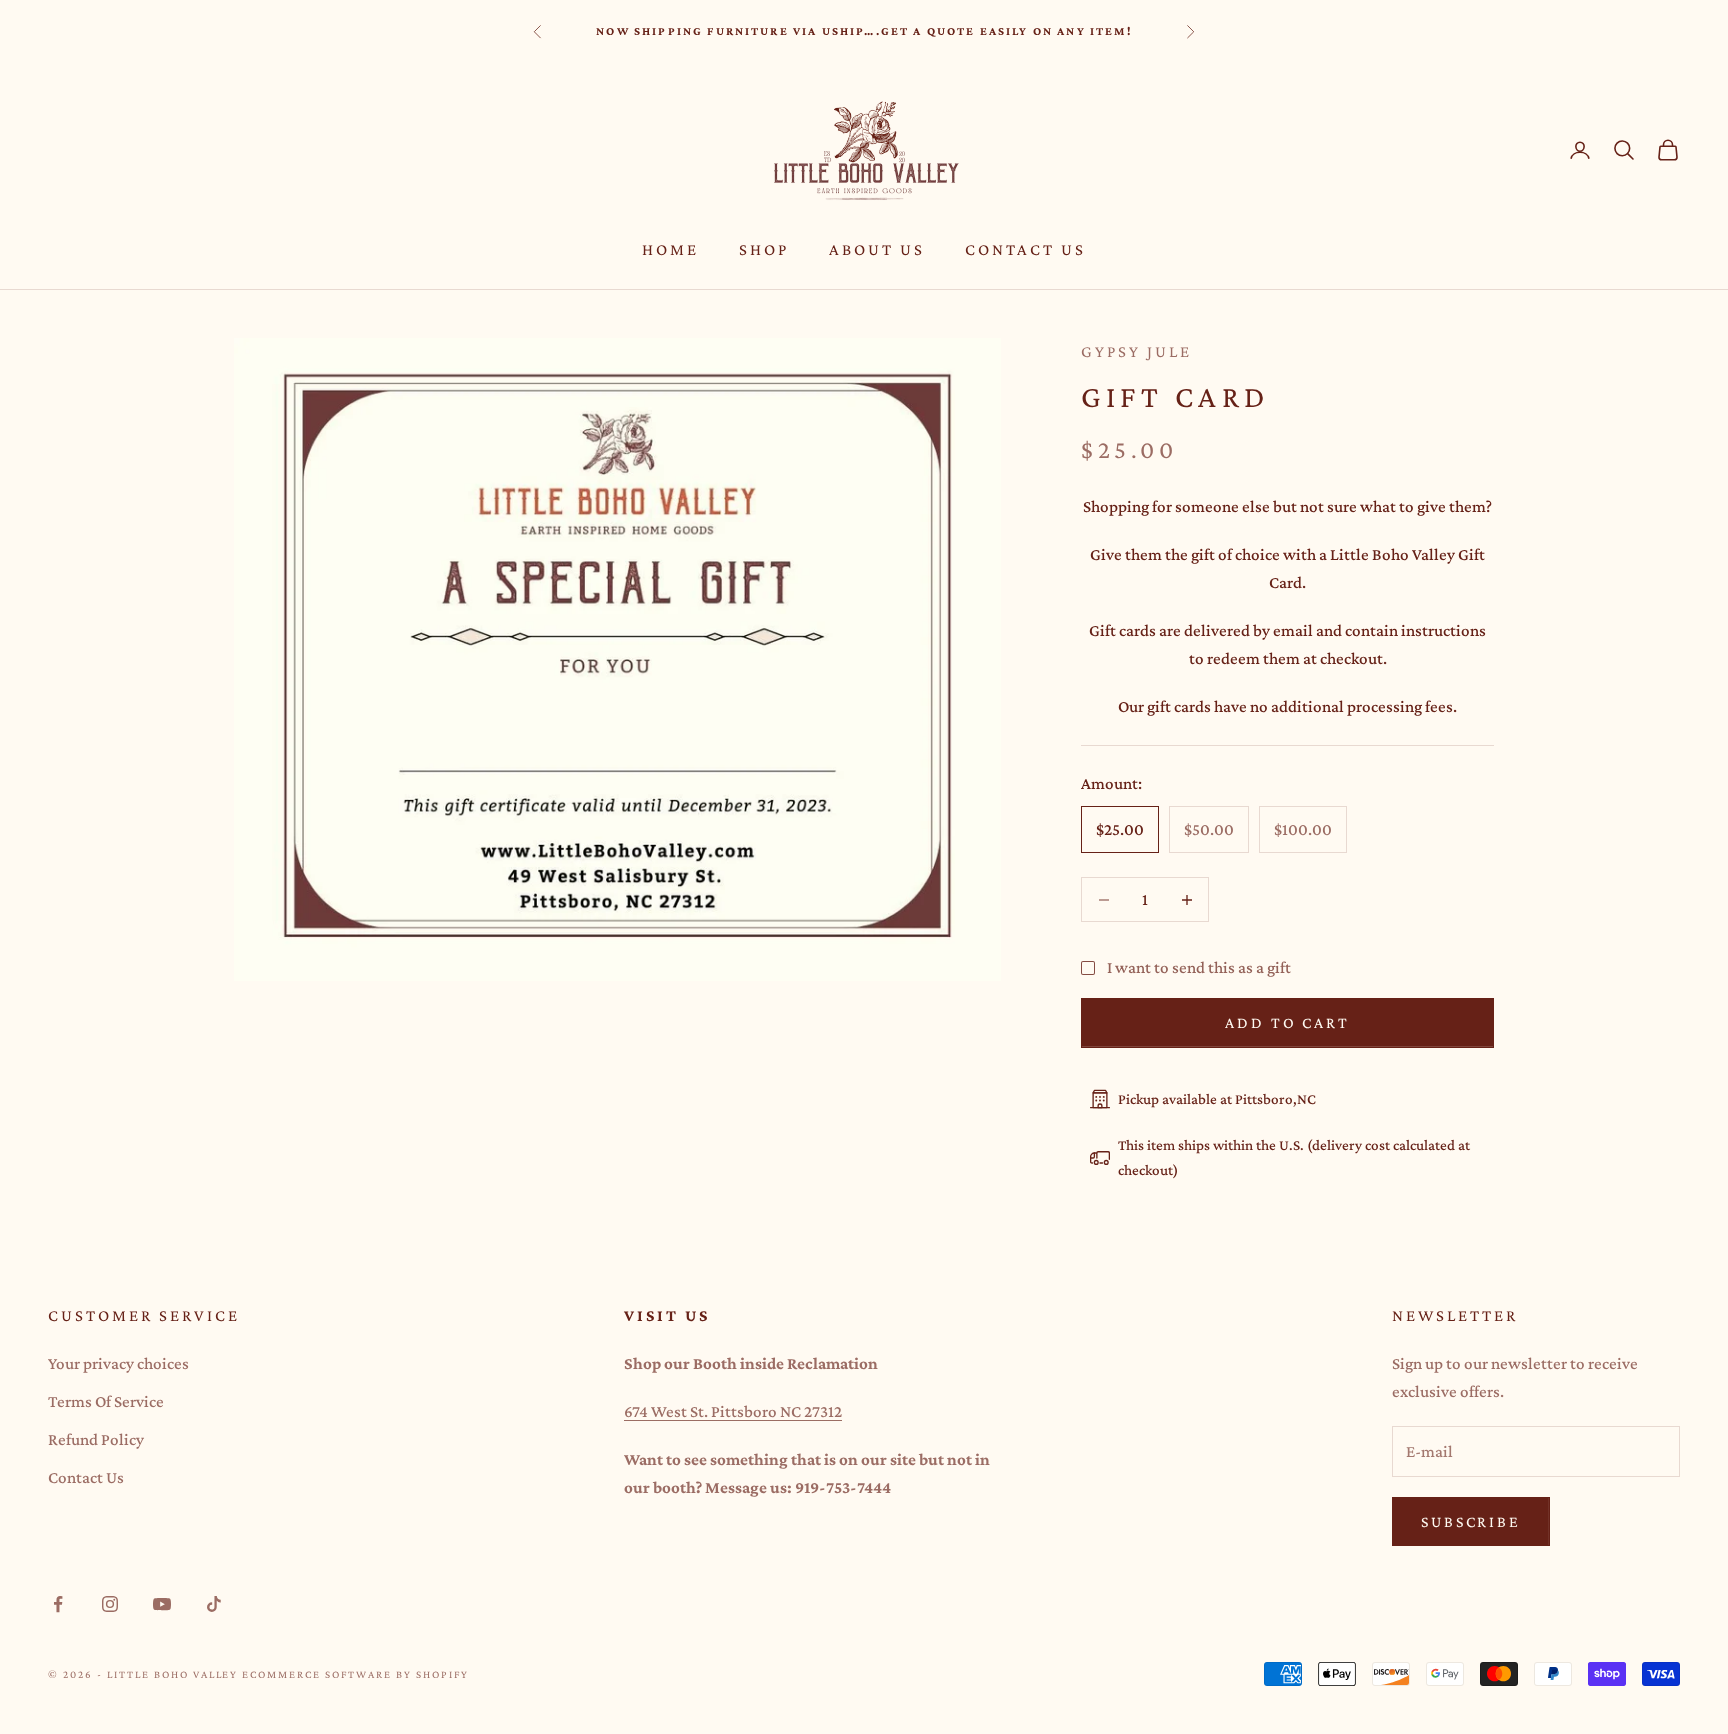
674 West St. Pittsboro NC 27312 (733, 1411)
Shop (764, 249)
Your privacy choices (118, 1363)
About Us (877, 249)
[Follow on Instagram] (110, 1604)
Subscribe (1471, 1521)
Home (670, 249)
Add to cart (1287, 1022)
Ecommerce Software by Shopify (355, 1674)
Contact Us (1025, 249)
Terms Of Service (106, 1401)
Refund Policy (96, 1439)
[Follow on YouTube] (162, 1604)
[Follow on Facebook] (58, 1604)
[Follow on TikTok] (214, 1604)
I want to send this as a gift (1199, 967)
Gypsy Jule (1136, 351)
